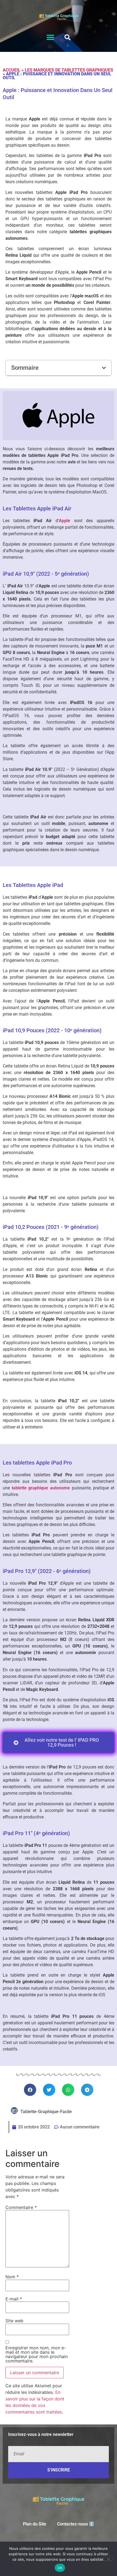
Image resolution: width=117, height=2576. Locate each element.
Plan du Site (35, 2524)
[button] (50, 38)
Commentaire (21, 2207)
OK (60, 2568)
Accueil (12, 70)
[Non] (108, 2559)
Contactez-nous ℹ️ (76, 2524)
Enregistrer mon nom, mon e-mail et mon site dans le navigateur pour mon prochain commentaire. (37, 2354)
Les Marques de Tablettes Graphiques (69, 70)
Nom (12, 2277)
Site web (14, 2321)
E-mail (14, 2299)
